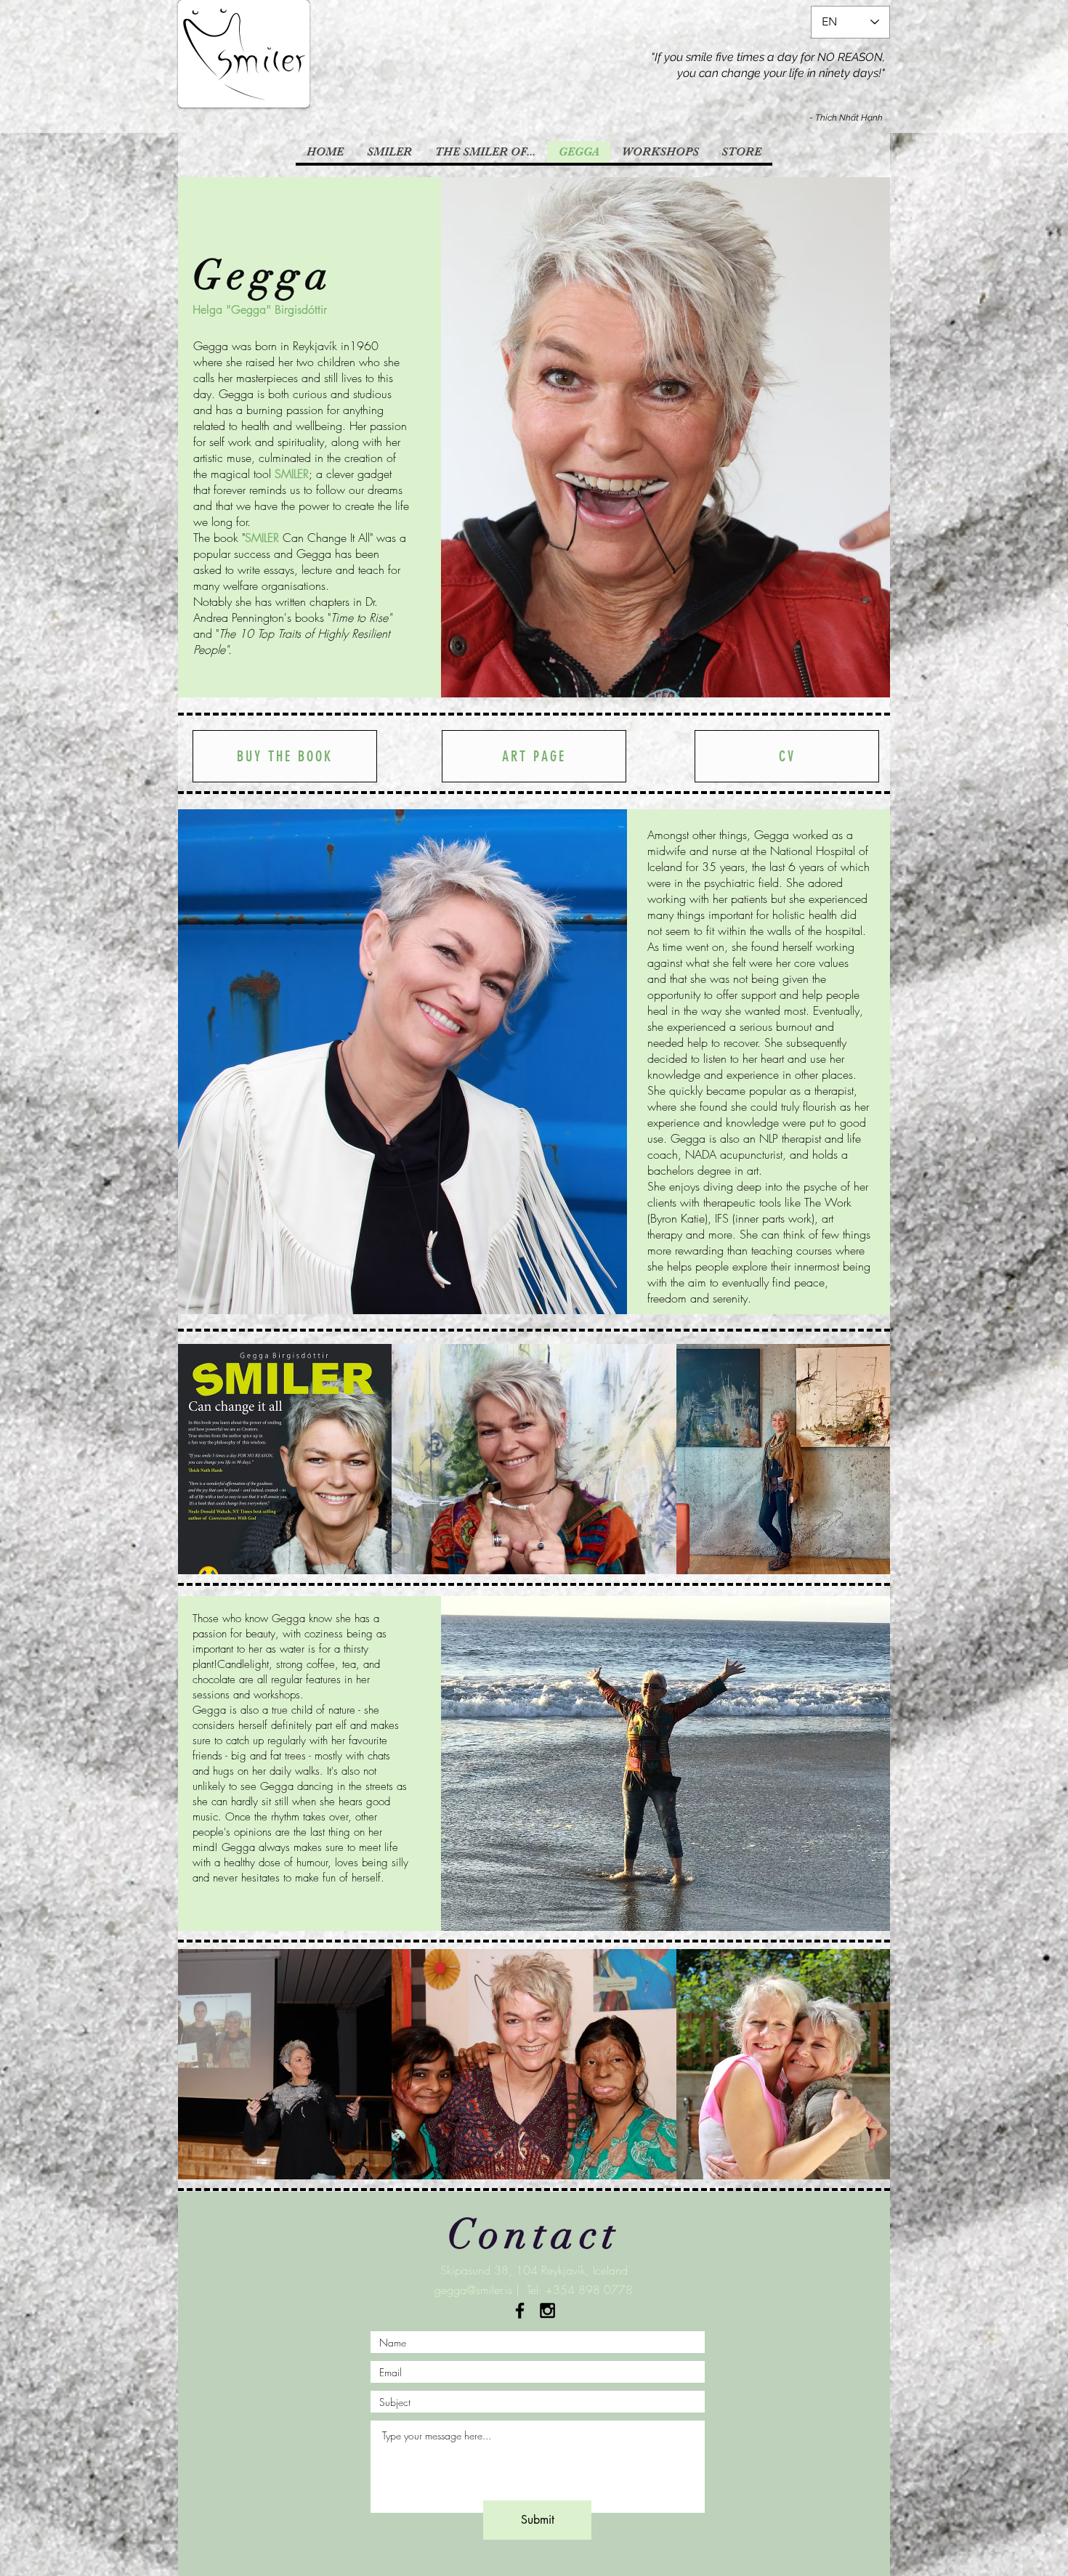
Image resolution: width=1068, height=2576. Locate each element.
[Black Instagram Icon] (547, 2310)
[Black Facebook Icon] (520, 2310)
